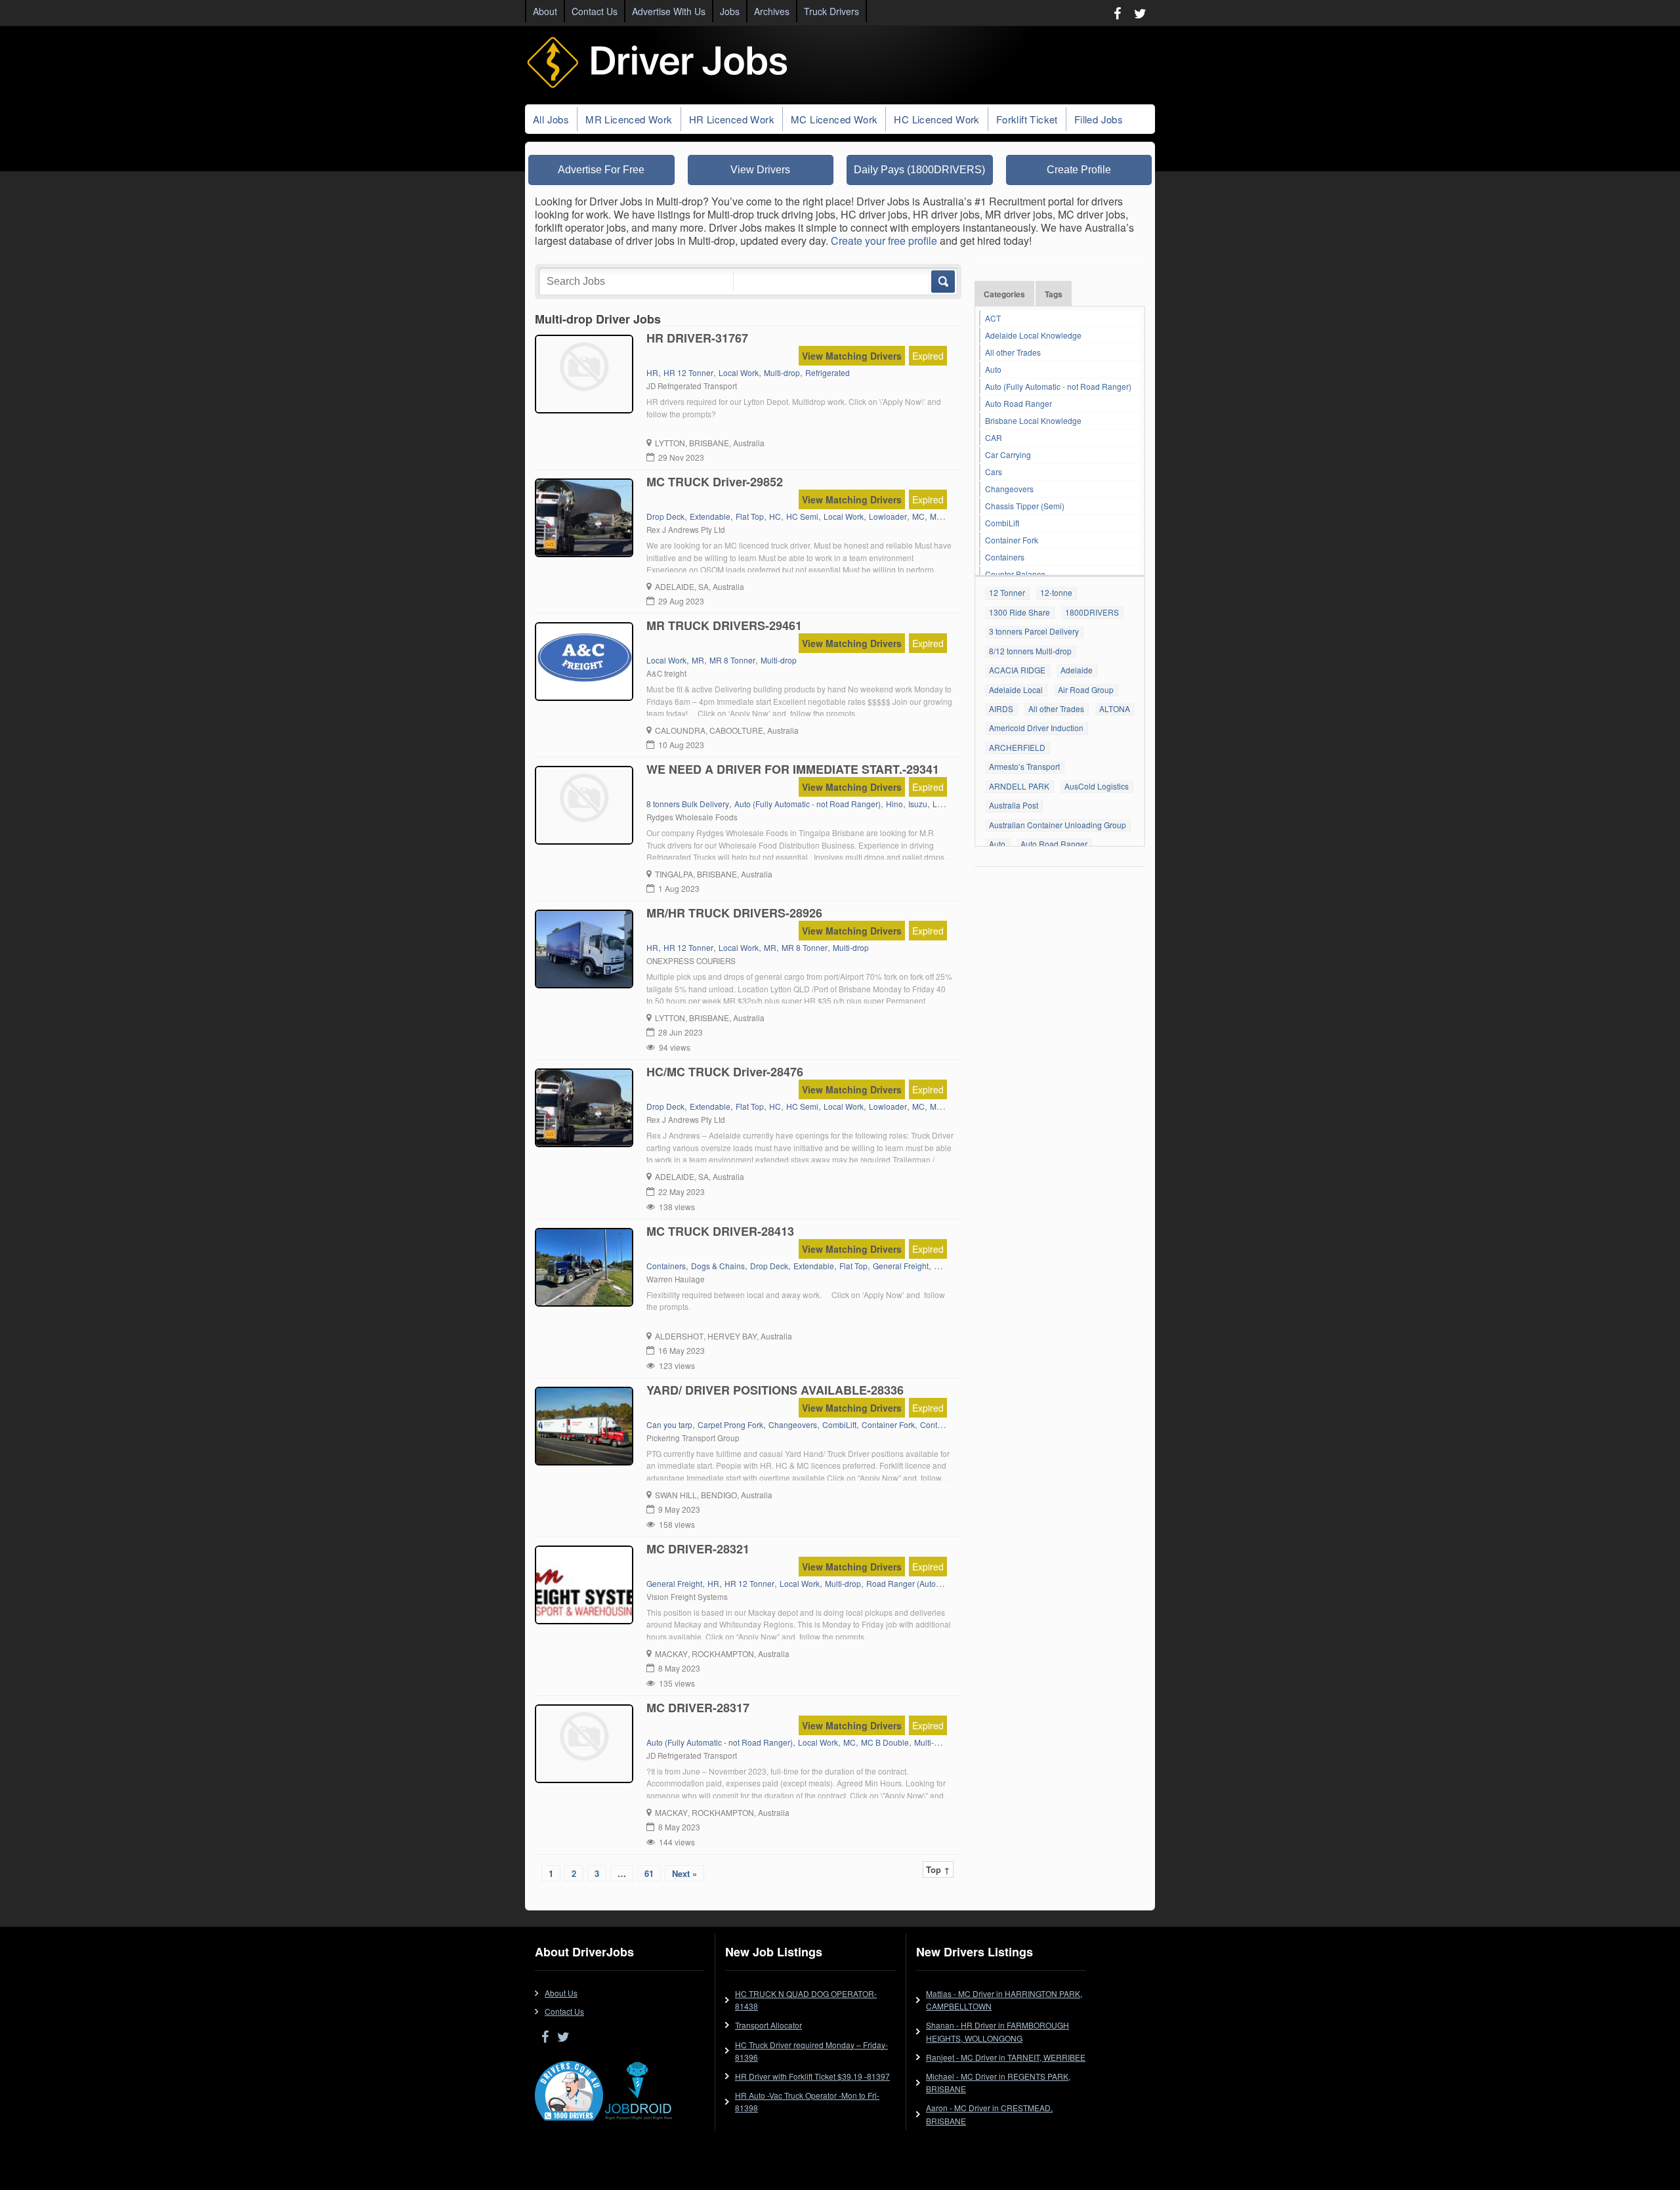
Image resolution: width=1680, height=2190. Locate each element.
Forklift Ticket (1027, 119)
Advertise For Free (601, 170)
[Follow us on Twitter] (1140, 13)
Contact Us (595, 11)
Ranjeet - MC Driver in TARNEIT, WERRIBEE (1006, 2057)
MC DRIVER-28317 (698, 1708)
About (545, 11)
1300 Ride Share (1019, 612)
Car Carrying (1008, 454)
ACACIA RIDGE (1017, 670)
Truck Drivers (831, 11)
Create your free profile (884, 241)
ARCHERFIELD (1017, 747)
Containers (1005, 557)
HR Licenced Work (732, 119)
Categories (1004, 294)
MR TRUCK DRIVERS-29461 (724, 625)
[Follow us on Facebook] (1117, 13)
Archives (772, 11)
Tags (1054, 294)
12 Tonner (1007, 592)
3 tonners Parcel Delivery (1034, 631)
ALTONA (1115, 708)
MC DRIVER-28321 (698, 1549)
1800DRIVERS (1092, 612)
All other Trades (1013, 352)
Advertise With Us (669, 11)
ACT (993, 318)
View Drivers (760, 170)
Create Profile (1079, 170)
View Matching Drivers (852, 356)
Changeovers (1009, 489)
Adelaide (1077, 670)
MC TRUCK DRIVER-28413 (720, 1231)
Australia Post (1014, 805)
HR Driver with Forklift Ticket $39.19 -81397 (812, 2076)
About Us (561, 1993)
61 (649, 1873)
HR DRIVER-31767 (697, 338)
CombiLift (1002, 523)
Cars (994, 472)
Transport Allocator (768, 2025)
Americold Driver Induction (1036, 727)
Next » (684, 1873)
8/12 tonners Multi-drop (1030, 651)
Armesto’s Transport (1024, 766)
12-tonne (1056, 592)
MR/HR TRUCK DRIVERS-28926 (734, 913)
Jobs (730, 11)
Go (942, 282)
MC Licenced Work (834, 119)
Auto (993, 369)
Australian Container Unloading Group (1058, 825)
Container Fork (1012, 540)
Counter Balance (1015, 574)
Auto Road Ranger (1018, 403)
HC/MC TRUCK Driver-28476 (725, 1072)
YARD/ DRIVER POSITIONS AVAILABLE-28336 (775, 1390)
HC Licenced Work (936, 119)
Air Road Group (1086, 689)
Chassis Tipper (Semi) (1025, 506)
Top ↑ (938, 1869)
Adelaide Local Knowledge (1033, 335)
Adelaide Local (1016, 689)
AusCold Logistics (1097, 786)
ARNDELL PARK (1019, 786)
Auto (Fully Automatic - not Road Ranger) (1058, 386)
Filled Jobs (1099, 119)
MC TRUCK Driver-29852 (715, 482)
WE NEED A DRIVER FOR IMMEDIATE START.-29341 (793, 769)
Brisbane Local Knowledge (1033, 420)
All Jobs (551, 119)
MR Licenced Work (629, 119)
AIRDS (1001, 708)
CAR (994, 437)
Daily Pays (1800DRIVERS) (919, 170)
